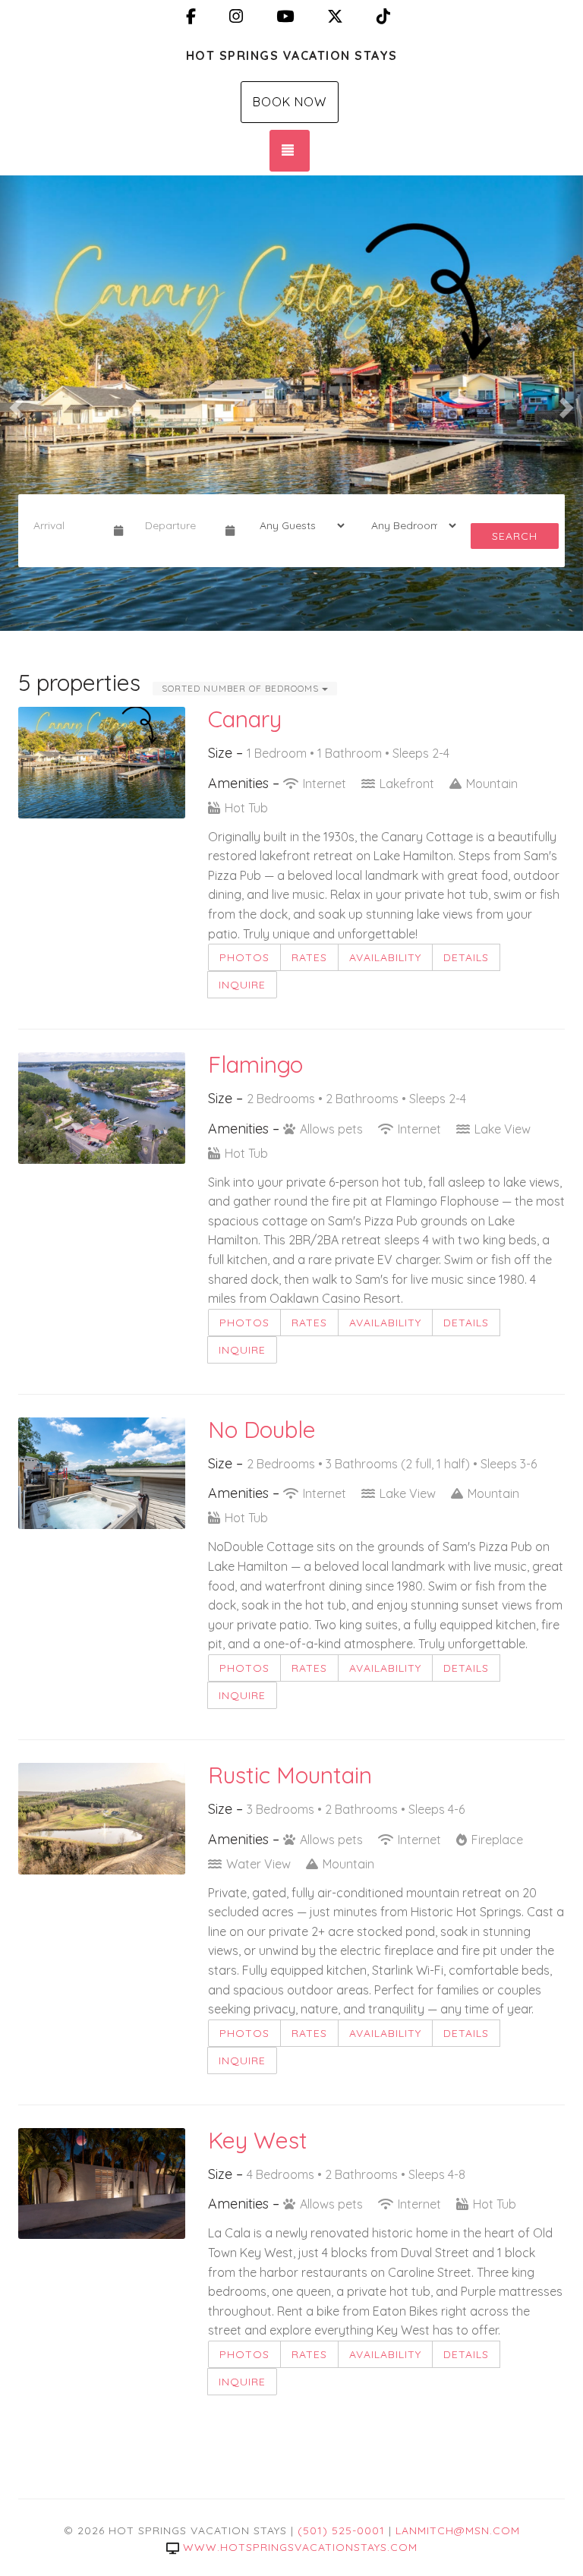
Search (515, 536)
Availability (385, 957)
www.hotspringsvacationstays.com (300, 2547)
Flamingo (255, 1064)
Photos (244, 957)
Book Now (290, 102)
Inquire (242, 985)
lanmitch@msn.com (458, 2530)
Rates (309, 957)
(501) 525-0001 (341, 2530)
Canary (245, 719)
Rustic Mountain (290, 1775)
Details (466, 957)
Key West (258, 2140)
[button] (14, 403)
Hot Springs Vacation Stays (292, 55)
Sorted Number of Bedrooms (242, 688)
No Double (262, 1430)
